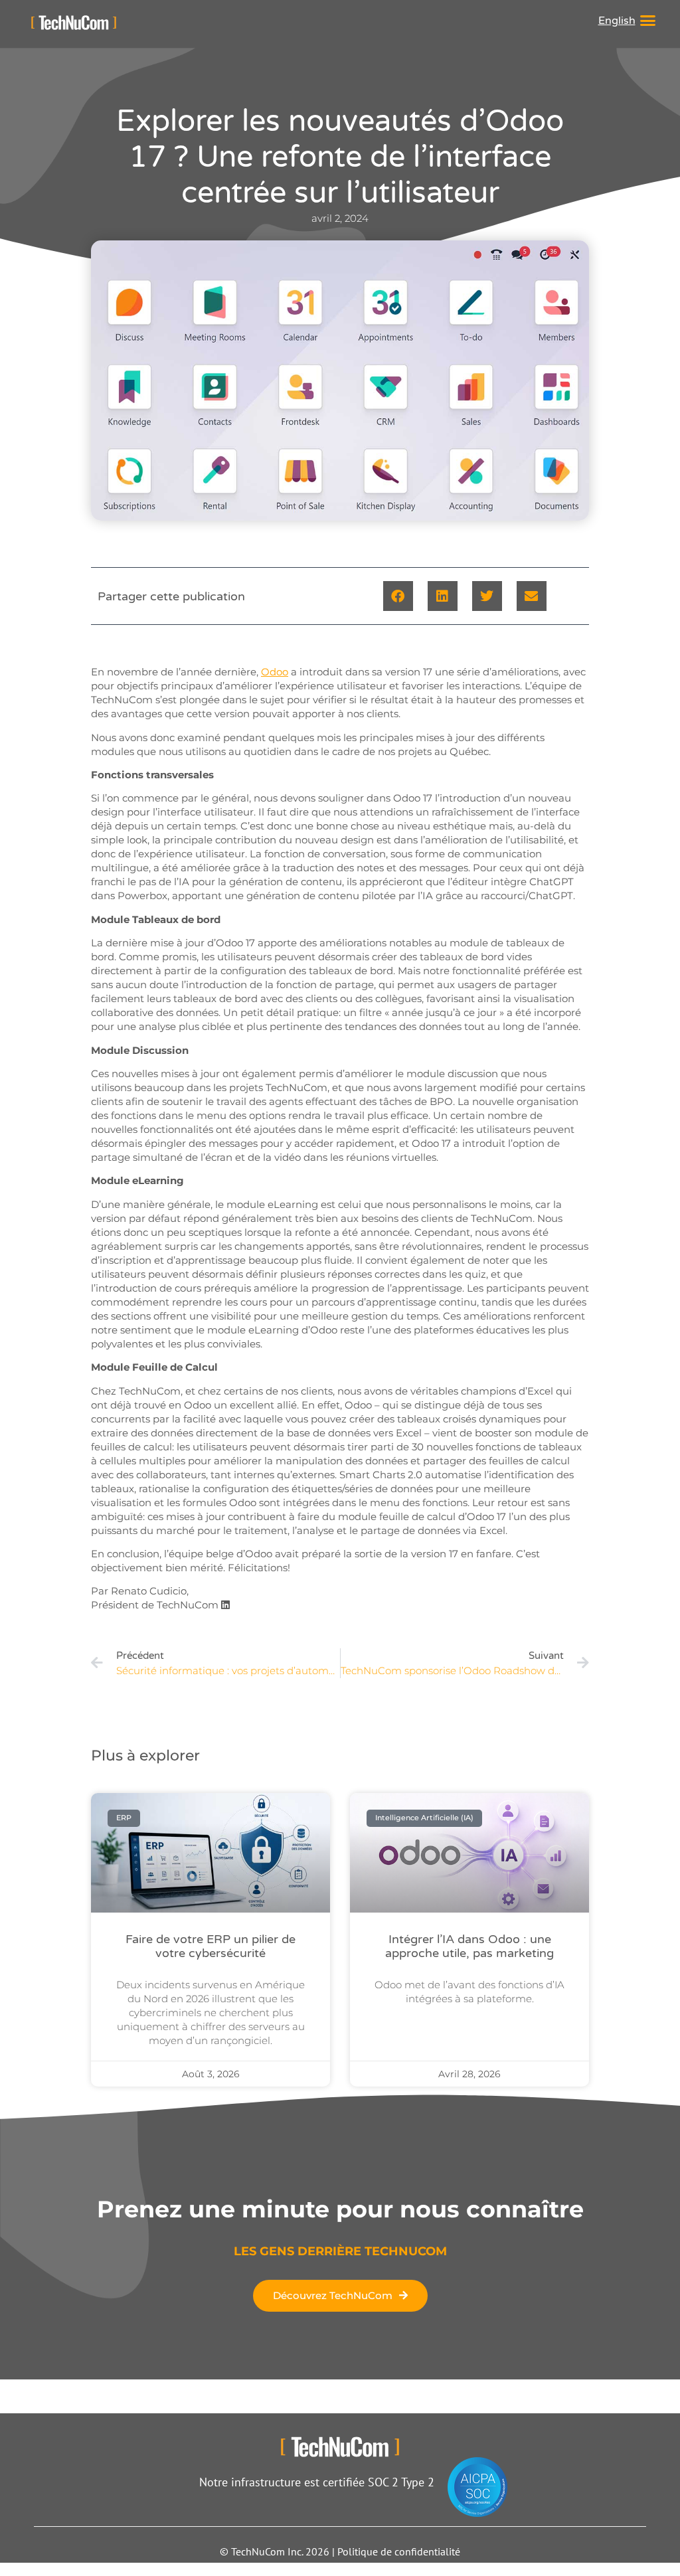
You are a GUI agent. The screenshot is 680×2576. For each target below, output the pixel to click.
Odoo (275, 672)
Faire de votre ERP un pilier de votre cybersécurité (211, 1946)
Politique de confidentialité (399, 2551)
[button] (648, 21)
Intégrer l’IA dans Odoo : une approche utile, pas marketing (469, 1946)
